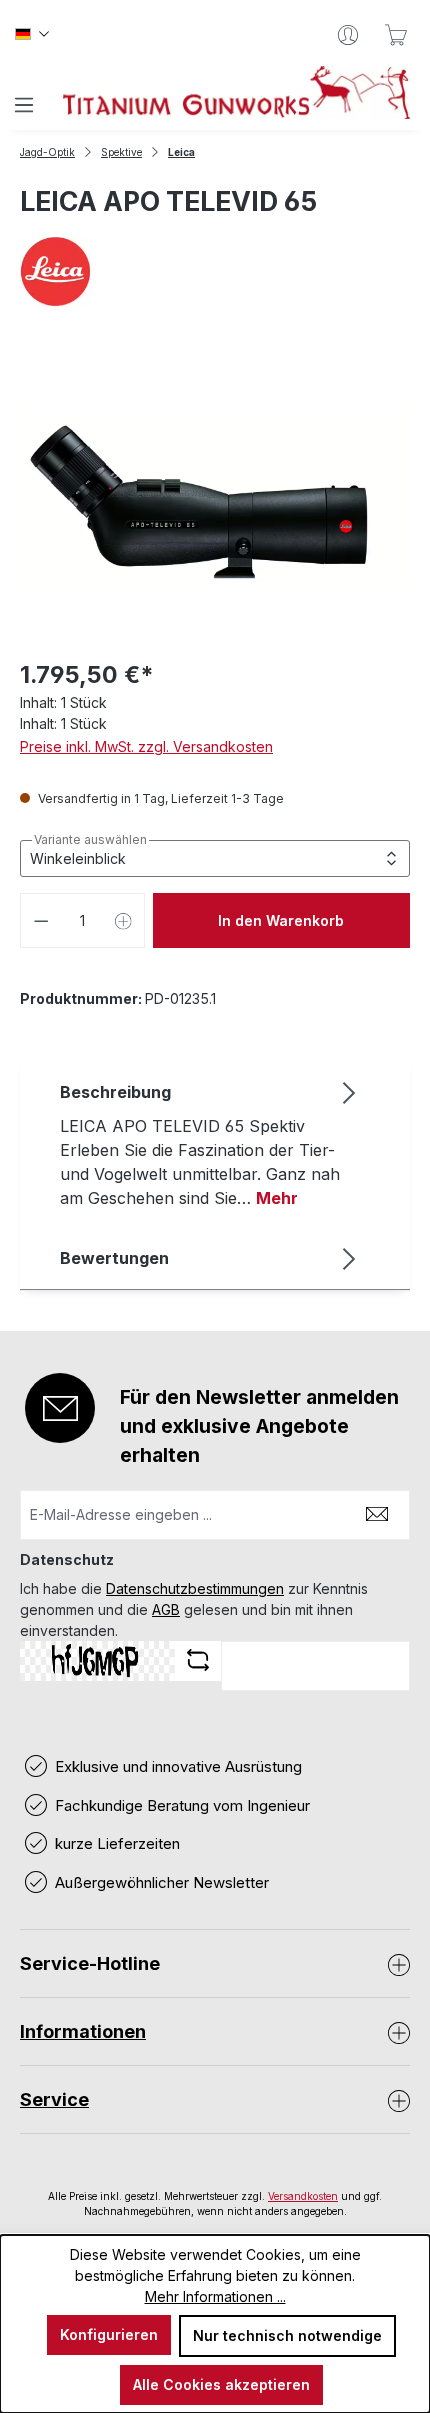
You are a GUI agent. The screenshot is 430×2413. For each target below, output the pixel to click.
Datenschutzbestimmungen (195, 1588)
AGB (166, 1609)
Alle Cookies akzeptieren (221, 2384)
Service (54, 2099)
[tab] (210, 1144)
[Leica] (215, 272)
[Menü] (24, 105)
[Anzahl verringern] (41, 920)
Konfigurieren (109, 2334)
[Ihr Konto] (348, 35)
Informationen (83, 2031)
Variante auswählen (90, 840)
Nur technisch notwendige (287, 2335)
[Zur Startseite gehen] (236, 92)
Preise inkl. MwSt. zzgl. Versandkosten (146, 746)
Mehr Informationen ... (215, 2296)
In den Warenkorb (281, 920)
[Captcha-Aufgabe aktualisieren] (198, 1660)
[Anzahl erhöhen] (124, 920)
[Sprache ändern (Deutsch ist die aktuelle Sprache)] (32, 35)
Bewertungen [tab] (114, 1258)
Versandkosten (303, 2196)
